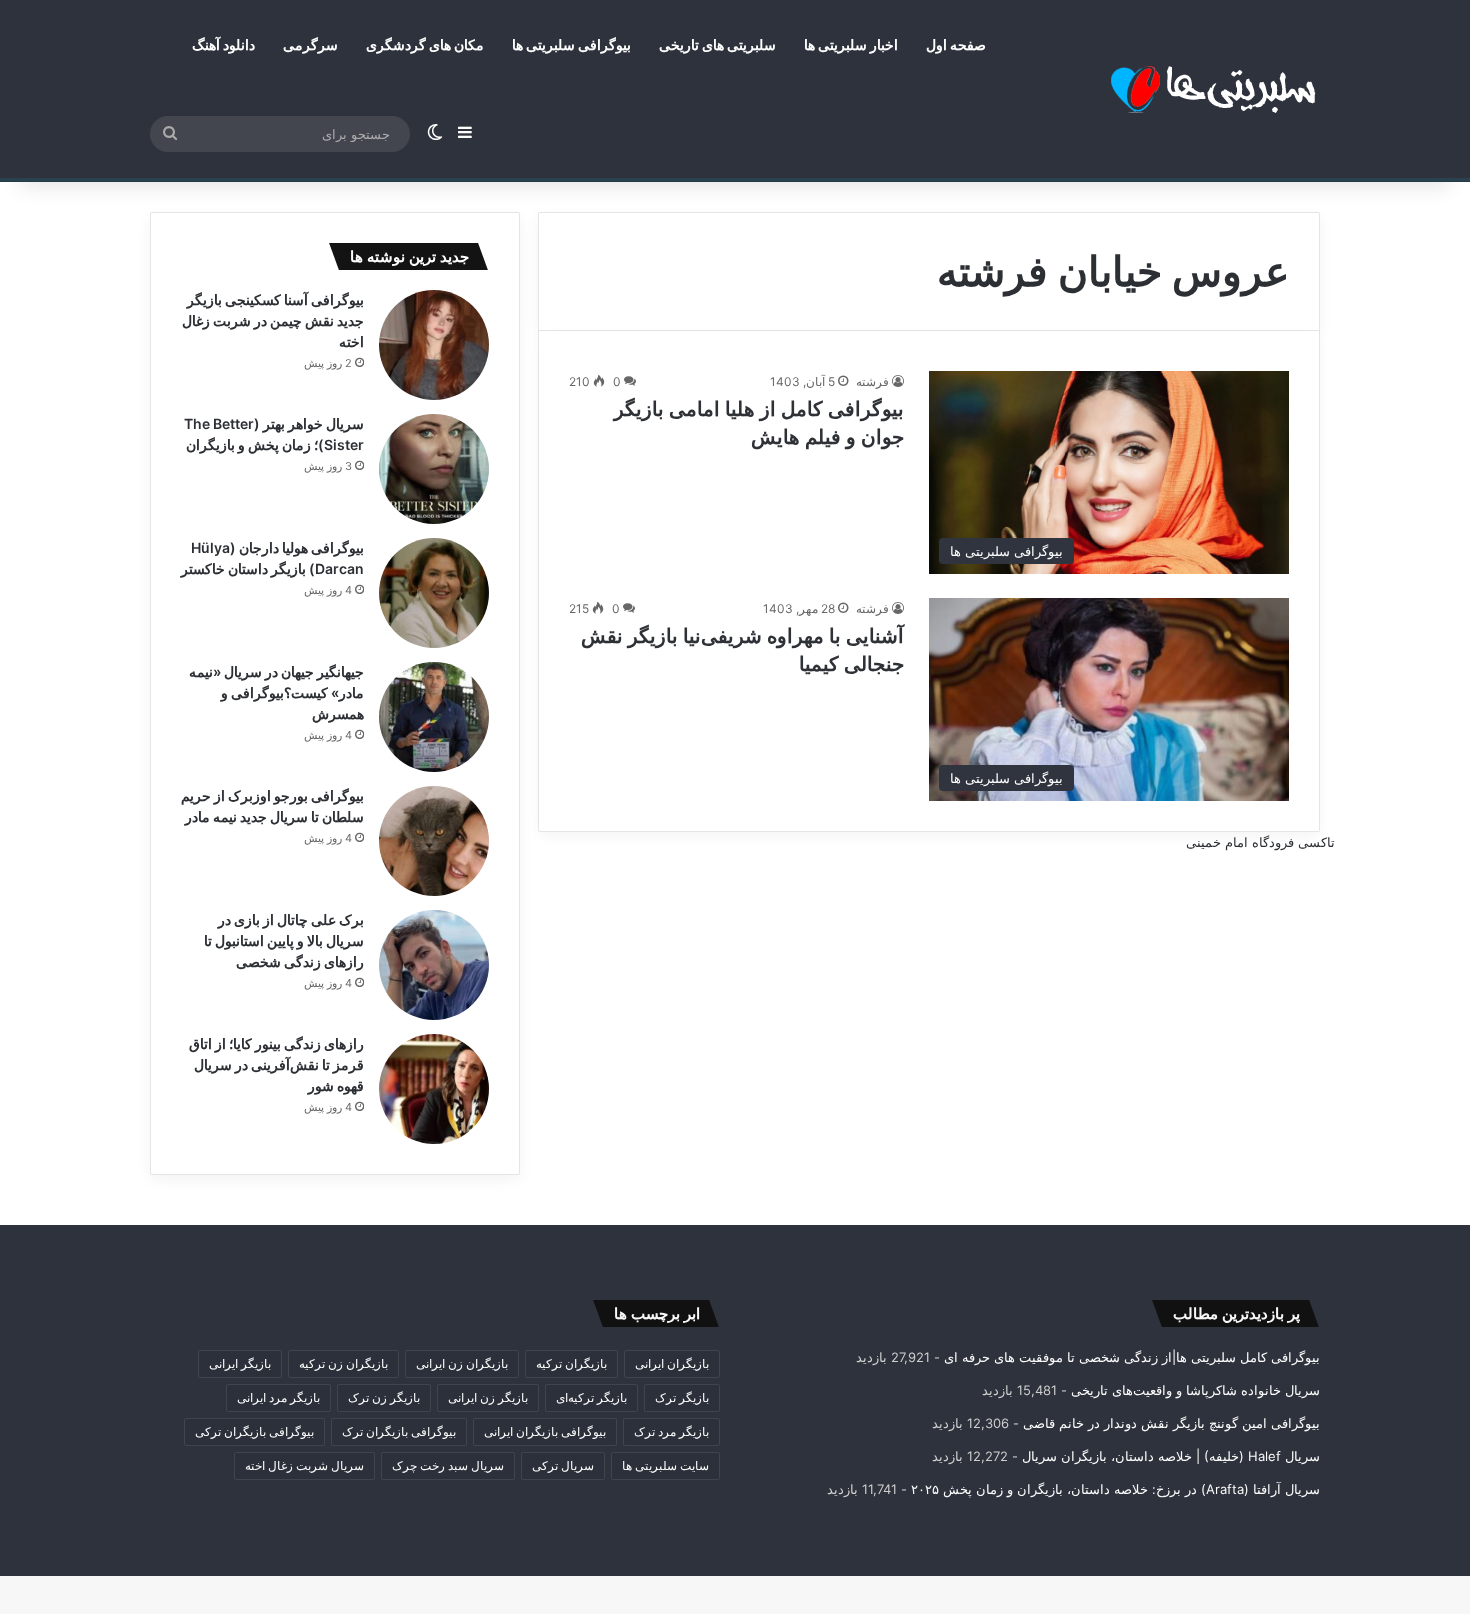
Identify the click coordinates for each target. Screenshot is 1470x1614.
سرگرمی (310, 44)
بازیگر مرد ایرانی (278, 1397)
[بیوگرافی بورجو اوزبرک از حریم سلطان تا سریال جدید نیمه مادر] (434, 841)
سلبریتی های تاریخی (717, 44)
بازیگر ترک (682, 1397)
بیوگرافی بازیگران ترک (399, 1431)
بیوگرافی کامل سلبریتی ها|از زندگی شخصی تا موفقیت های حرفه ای (1132, 1357)
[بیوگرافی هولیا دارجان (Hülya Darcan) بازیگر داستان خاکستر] (434, 593)
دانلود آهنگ (223, 44)
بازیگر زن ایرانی (488, 1397)
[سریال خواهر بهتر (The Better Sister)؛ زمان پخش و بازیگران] (434, 469)
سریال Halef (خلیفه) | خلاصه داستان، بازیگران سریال (1171, 1456)
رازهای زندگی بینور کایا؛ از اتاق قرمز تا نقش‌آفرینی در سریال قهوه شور (276, 1064)
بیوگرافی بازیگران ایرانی (545, 1431)
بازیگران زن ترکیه (343, 1363)
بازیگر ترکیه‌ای (591, 1397)
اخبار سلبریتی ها (851, 44)
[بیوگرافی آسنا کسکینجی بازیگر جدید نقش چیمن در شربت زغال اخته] (434, 345)
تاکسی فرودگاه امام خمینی (1260, 842)
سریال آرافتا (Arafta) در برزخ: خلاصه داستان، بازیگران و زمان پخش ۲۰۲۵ (1115, 1489)
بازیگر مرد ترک (671, 1431)
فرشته (872, 381)
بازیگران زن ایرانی (462, 1363)
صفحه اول (956, 44)
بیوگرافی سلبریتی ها (571, 44)
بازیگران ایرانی (672, 1363)
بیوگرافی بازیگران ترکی (254, 1431)
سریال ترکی (563, 1465)
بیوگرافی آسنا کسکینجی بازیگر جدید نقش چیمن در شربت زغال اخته (273, 320)
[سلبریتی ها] (1170, 89)
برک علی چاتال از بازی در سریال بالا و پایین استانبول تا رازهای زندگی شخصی (284, 940)
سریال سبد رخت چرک (448, 1465)
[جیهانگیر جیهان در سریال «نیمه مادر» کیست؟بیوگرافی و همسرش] (434, 717)
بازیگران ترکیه (571, 1363)
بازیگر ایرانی (240, 1363)
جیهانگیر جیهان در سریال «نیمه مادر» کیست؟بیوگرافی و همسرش (276, 692)
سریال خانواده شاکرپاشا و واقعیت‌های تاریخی (1195, 1390)
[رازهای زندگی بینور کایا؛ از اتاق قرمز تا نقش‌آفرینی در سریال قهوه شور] (434, 1089)
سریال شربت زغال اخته (304, 1465)
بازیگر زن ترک (384, 1397)
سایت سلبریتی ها (665, 1465)
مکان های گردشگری (425, 44)
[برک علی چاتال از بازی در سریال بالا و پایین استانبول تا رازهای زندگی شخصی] (434, 965)
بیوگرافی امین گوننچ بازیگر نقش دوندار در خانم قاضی (1171, 1423)
